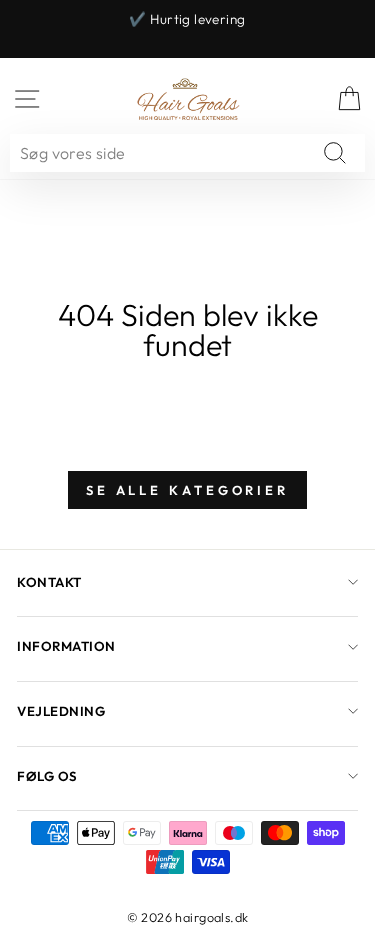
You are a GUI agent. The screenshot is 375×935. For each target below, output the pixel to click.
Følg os (47, 776)
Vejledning (61, 711)
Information (66, 646)
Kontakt (49, 582)
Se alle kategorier (187, 490)
